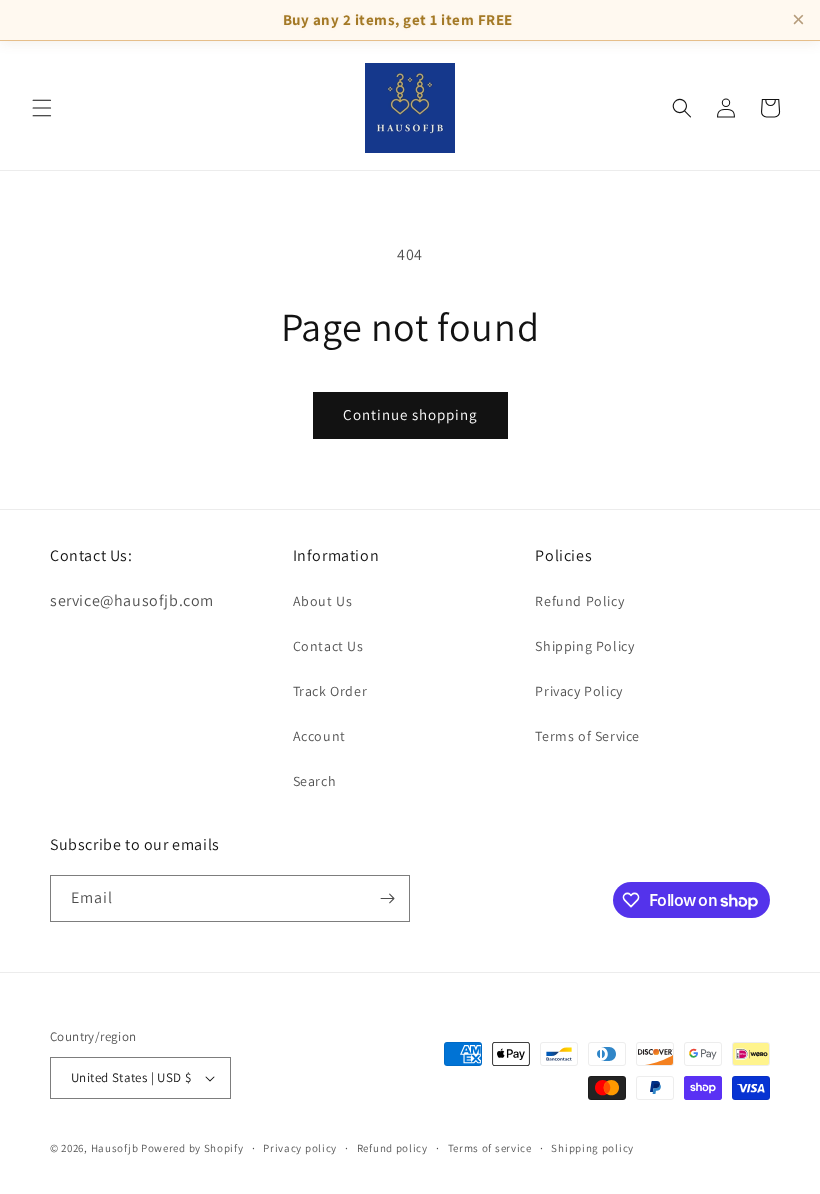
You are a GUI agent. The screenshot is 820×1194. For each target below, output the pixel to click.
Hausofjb (115, 1148)
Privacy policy (300, 1148)
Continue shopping (410, 414)
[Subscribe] (387, 898)
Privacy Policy (578, 691)
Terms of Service (587, 736)
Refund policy (392, 1148)
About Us (323, 601)
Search (315, 781)
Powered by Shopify (192, 1148)
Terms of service (490, 1148)
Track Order (330, 691)
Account (319, 736)
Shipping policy (592, 1148)
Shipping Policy (584, 646)
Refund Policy (579, 601)
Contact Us (328, 646)
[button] (42, 108)
